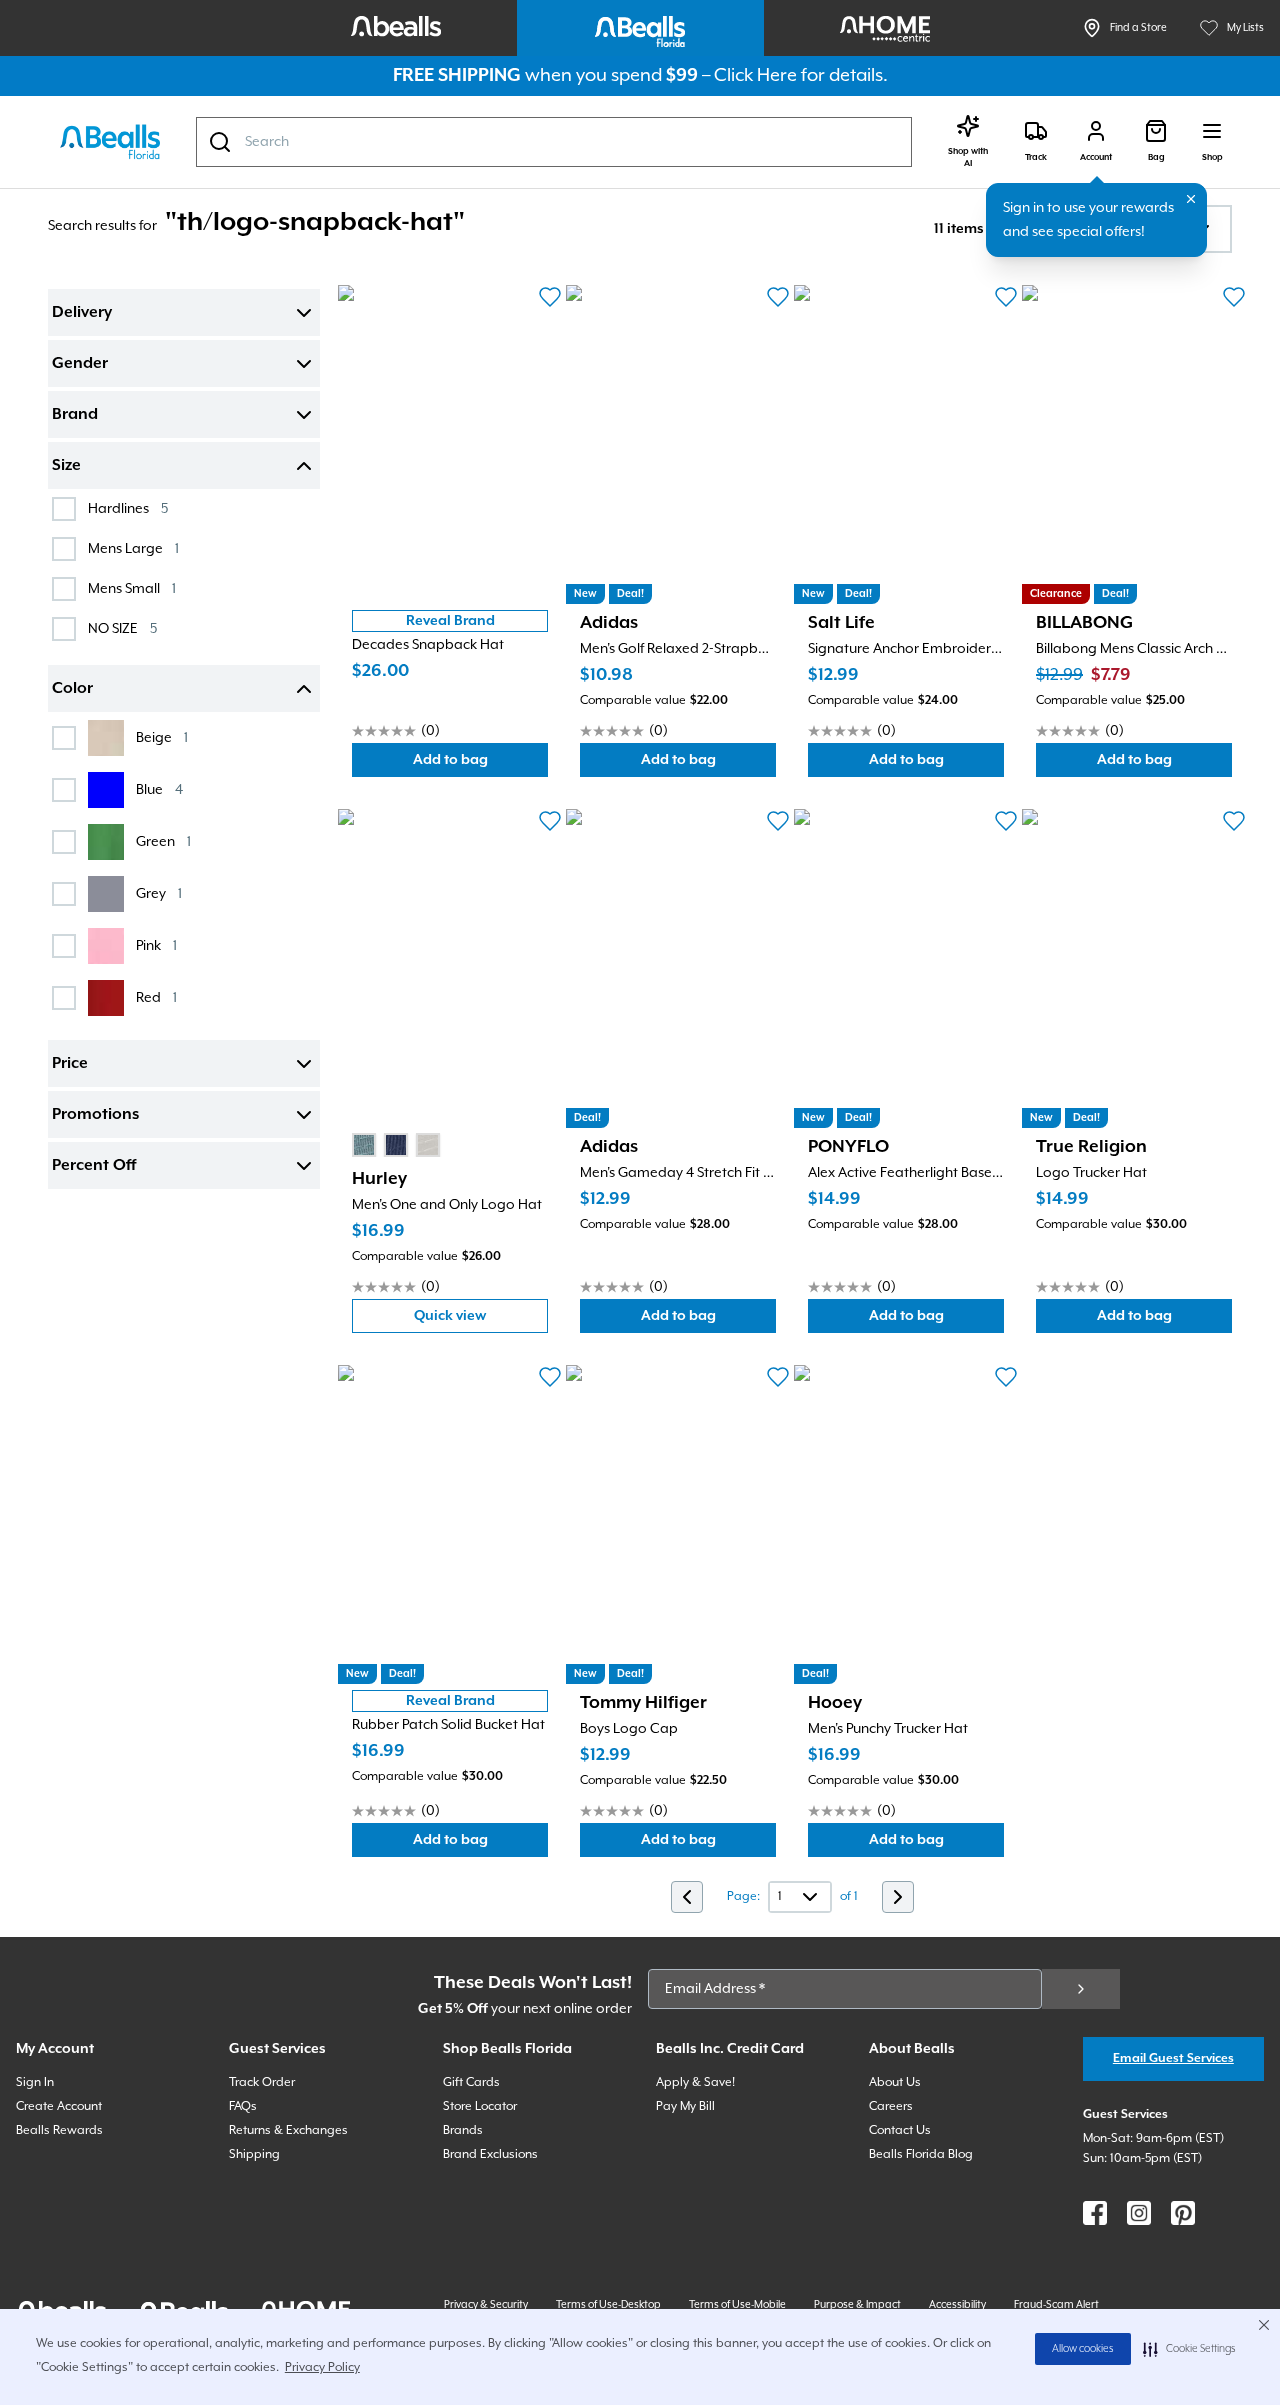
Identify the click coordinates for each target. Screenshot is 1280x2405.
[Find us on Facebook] (1095, 2213)
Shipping (254, 2154)
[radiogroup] (396, 1145)
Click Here (755, 75)
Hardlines (128, 508)
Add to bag (480, 764)
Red (156, 997)
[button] (1189, 2349)
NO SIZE (122, 628)
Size (66, 466)
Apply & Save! (695, 2082)
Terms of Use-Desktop (608, 2305)
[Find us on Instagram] (1139, 2213)
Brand (75, 415)
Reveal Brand (450, 621)
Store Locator (480, 2106)
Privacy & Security (486, 2305)
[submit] (1081, 1989)
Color (72, 689)
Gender (80, 364)
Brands (463, 2130)
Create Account (59, 2106)
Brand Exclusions (490, 2154)
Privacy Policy (322, 2367)
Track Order (262, 2082)
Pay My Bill (685, 2106)
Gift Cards (471, 2082)
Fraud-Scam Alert (1056, 2305)
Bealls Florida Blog (921, 2154)
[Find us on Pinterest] (1183, 2213)
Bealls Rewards (59, 2130)
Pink (156, 945)
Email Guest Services (1173, 2058)
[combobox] (554, 142)
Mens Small (132, 588)
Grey (159, 893)
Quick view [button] (481, 1320)
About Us (895, 2082)
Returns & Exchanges (288, 2130)
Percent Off (94, 1166)
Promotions (95, 1115)
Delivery (82, 313)
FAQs (243, 2106)
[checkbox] (64, 509)
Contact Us (900, 2130)
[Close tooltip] (1191, 199)
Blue (159, 789)
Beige (162, 737)
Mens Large (133, 548)
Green (163, 841)
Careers (891, 2106)
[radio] (364, 1145)
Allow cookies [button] (1083, 2349)
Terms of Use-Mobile (737, 2305)
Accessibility (957, 2305)
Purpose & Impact (857, 2305)
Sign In (35, 2082)
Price (70, 1064)
